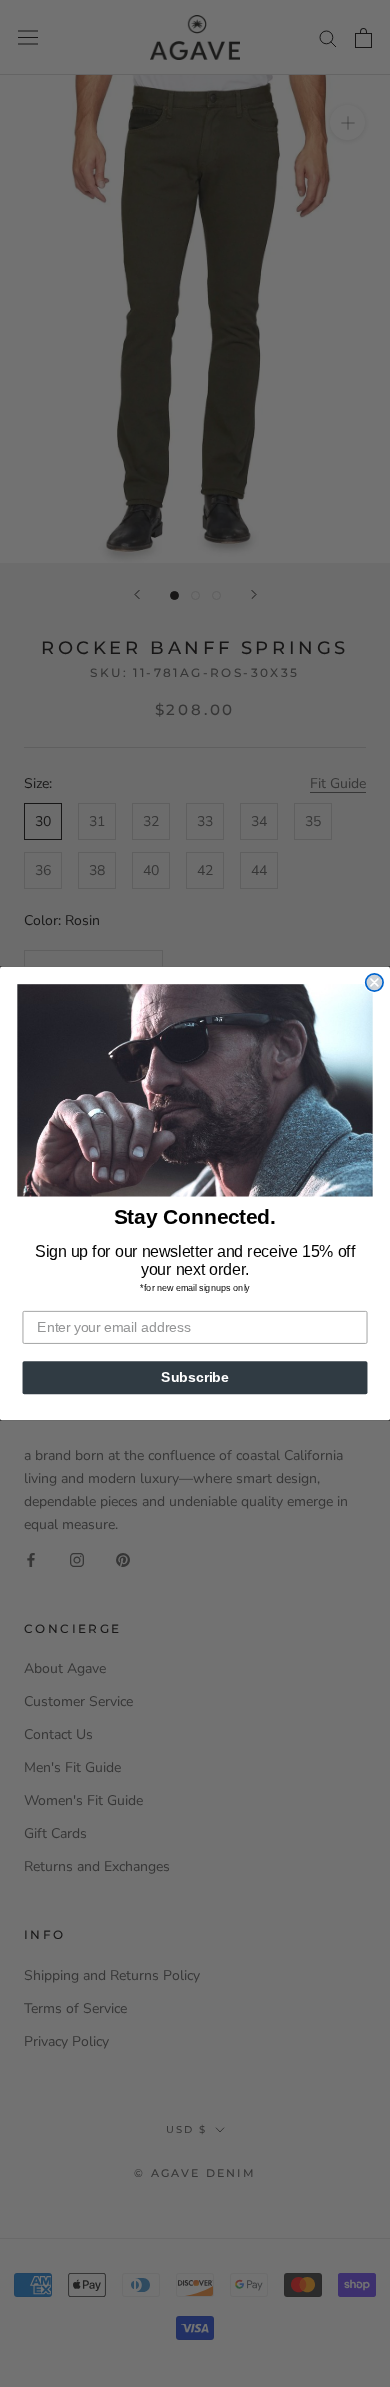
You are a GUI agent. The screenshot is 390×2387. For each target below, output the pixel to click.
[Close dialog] (374, 982)
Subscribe (195, 1377)
